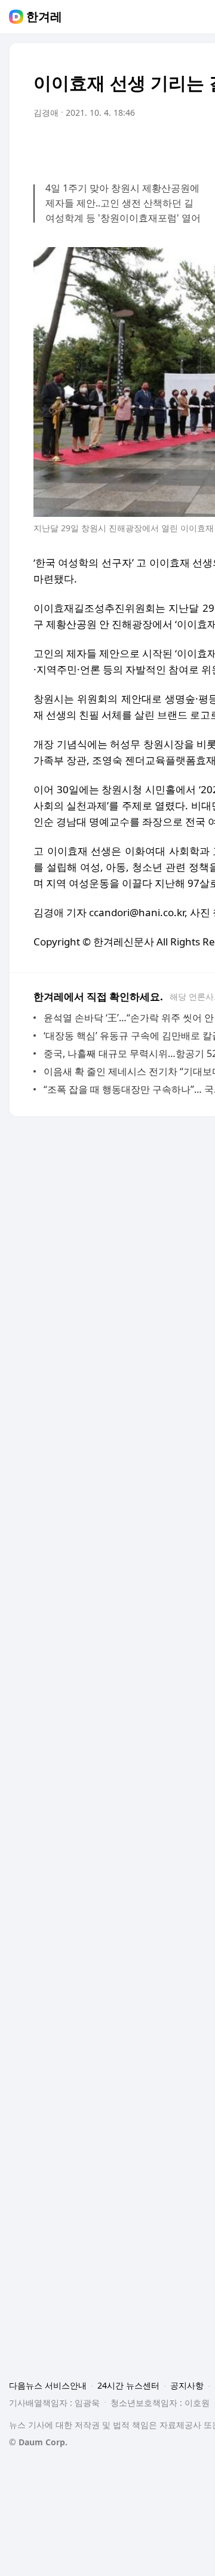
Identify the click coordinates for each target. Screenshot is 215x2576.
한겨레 (44, 17)
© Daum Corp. (38, 2442)
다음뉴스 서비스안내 (48, 2385)
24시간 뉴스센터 (128, 2385)
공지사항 (187, 2385)
